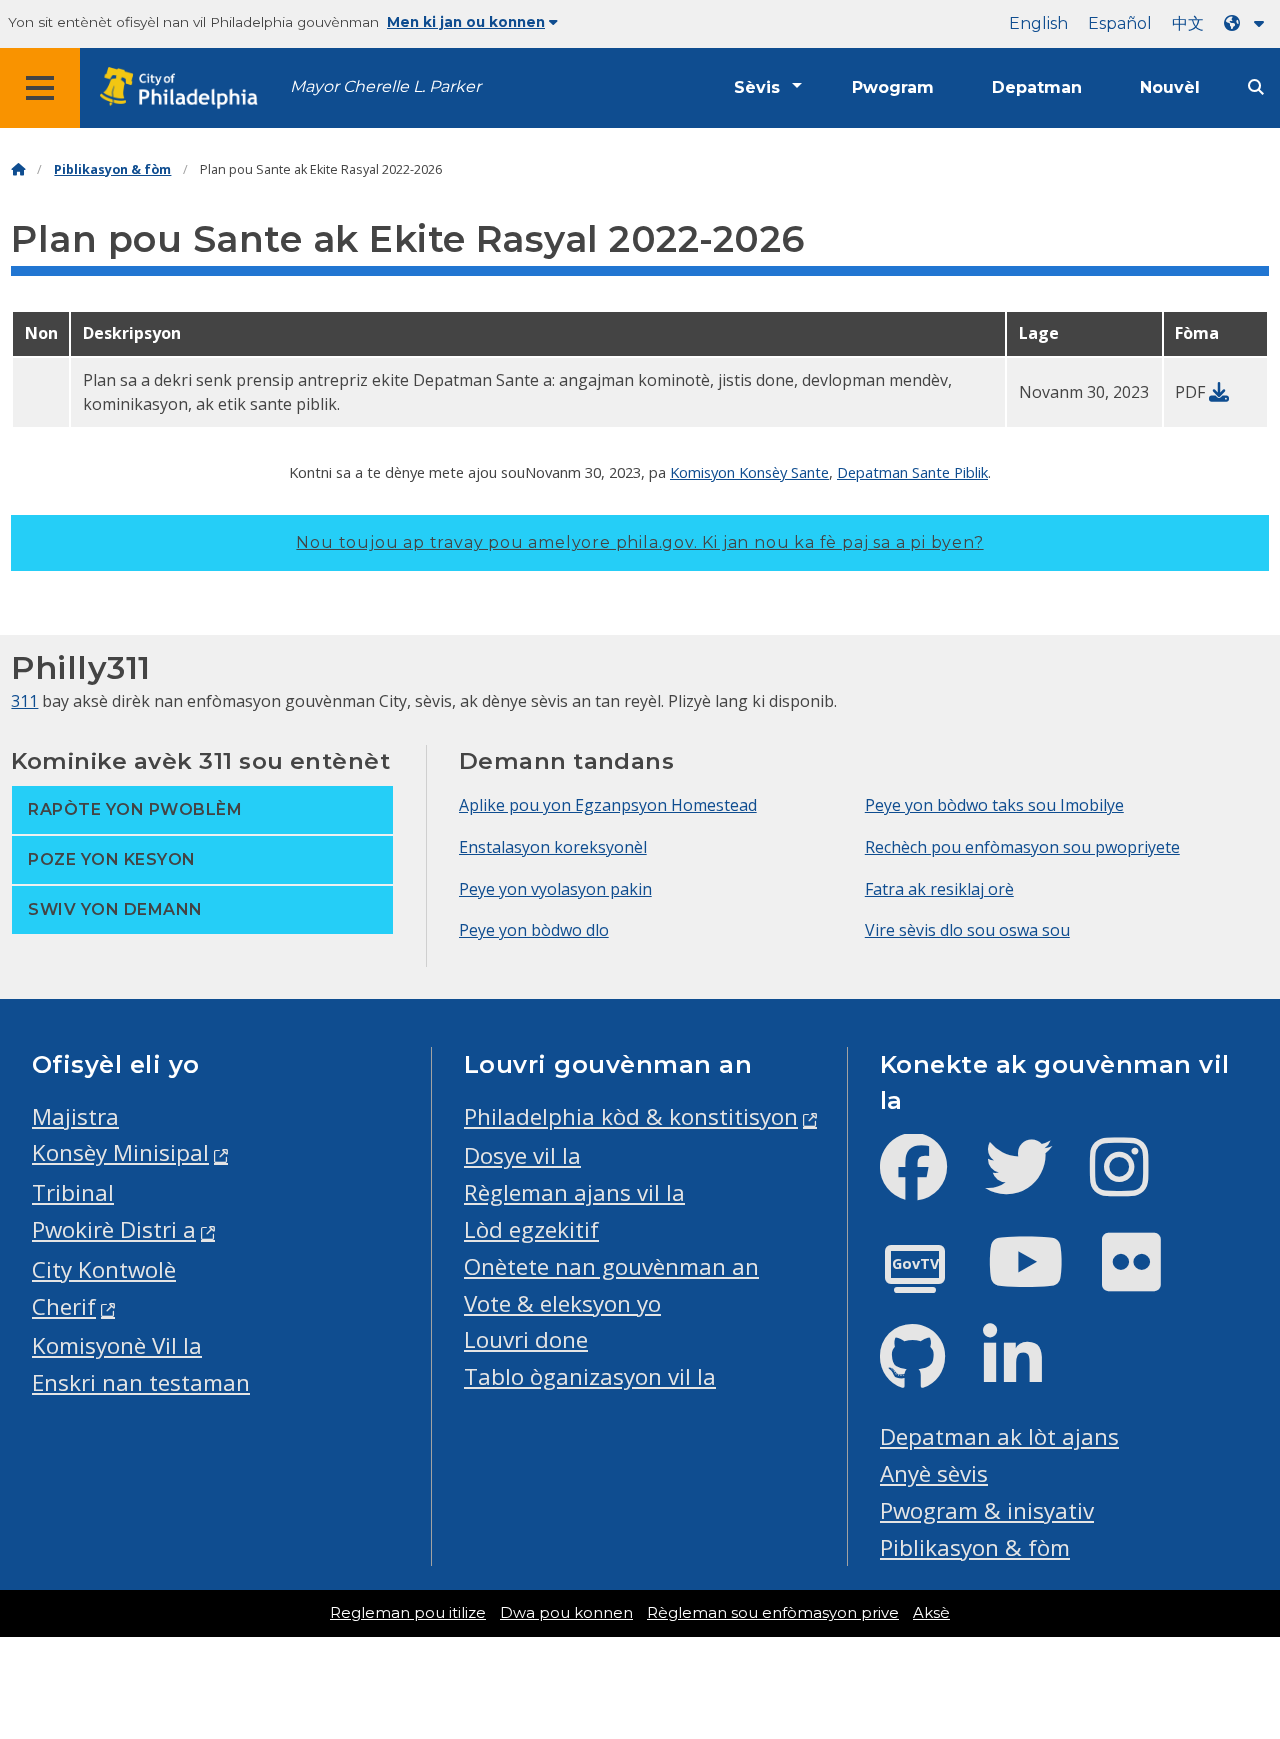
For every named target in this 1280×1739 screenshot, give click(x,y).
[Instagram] (1135, 1183)
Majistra (75, 1116)
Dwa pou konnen (566, 1613)
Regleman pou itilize (408, 1613)
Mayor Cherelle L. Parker (385, 86)
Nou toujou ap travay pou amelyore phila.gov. (639, 542)
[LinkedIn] (1028, 1373)
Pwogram (893, 87)
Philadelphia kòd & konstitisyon (631, 1116)
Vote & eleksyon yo (562, 1303)
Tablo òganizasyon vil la (590, 1376)
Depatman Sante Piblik (912, 472)
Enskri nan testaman (141, 1382)
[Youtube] (1042, 1278)
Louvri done (526, 1339)
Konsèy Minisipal (120, 1152)
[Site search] (1256, 87)
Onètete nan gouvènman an (611, 1266)
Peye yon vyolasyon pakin (555, 889)
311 (24, 701)
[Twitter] (1034, 1183)
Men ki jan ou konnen (466, 22)
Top (1237, 1640)
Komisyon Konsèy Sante (749, 472)
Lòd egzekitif (531, 1229)
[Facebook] (929, 1183)
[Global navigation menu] (40, 88)
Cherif (64, 1306)
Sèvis (757, 87)
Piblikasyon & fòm (112, 169)
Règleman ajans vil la (574, 1192)
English (1038, 23)
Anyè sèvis (934, 1473)
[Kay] (18, 169)
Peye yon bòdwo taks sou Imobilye (994, 805)
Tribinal (73, 1192)
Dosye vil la (522, 1155)
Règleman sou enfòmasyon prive (773, 1613)
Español (1120, 23)
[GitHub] (928, 1373)
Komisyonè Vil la (117, 1345)
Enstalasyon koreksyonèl (553, 847)
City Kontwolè (104, 1269)
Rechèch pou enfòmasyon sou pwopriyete (1022, 847)
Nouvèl (1170, 87)
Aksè (931, 1613)
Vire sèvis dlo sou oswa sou (967, 930)
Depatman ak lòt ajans (999, 1436)
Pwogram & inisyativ (987, 1510)
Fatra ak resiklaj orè (939, 889)
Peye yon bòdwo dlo (534, 930)
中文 (1188, 23)
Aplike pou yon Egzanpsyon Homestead (608, 805)
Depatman (1037, 87)
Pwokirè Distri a (114, 1229)
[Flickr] (1147, 1278)
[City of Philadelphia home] (185, 88)
